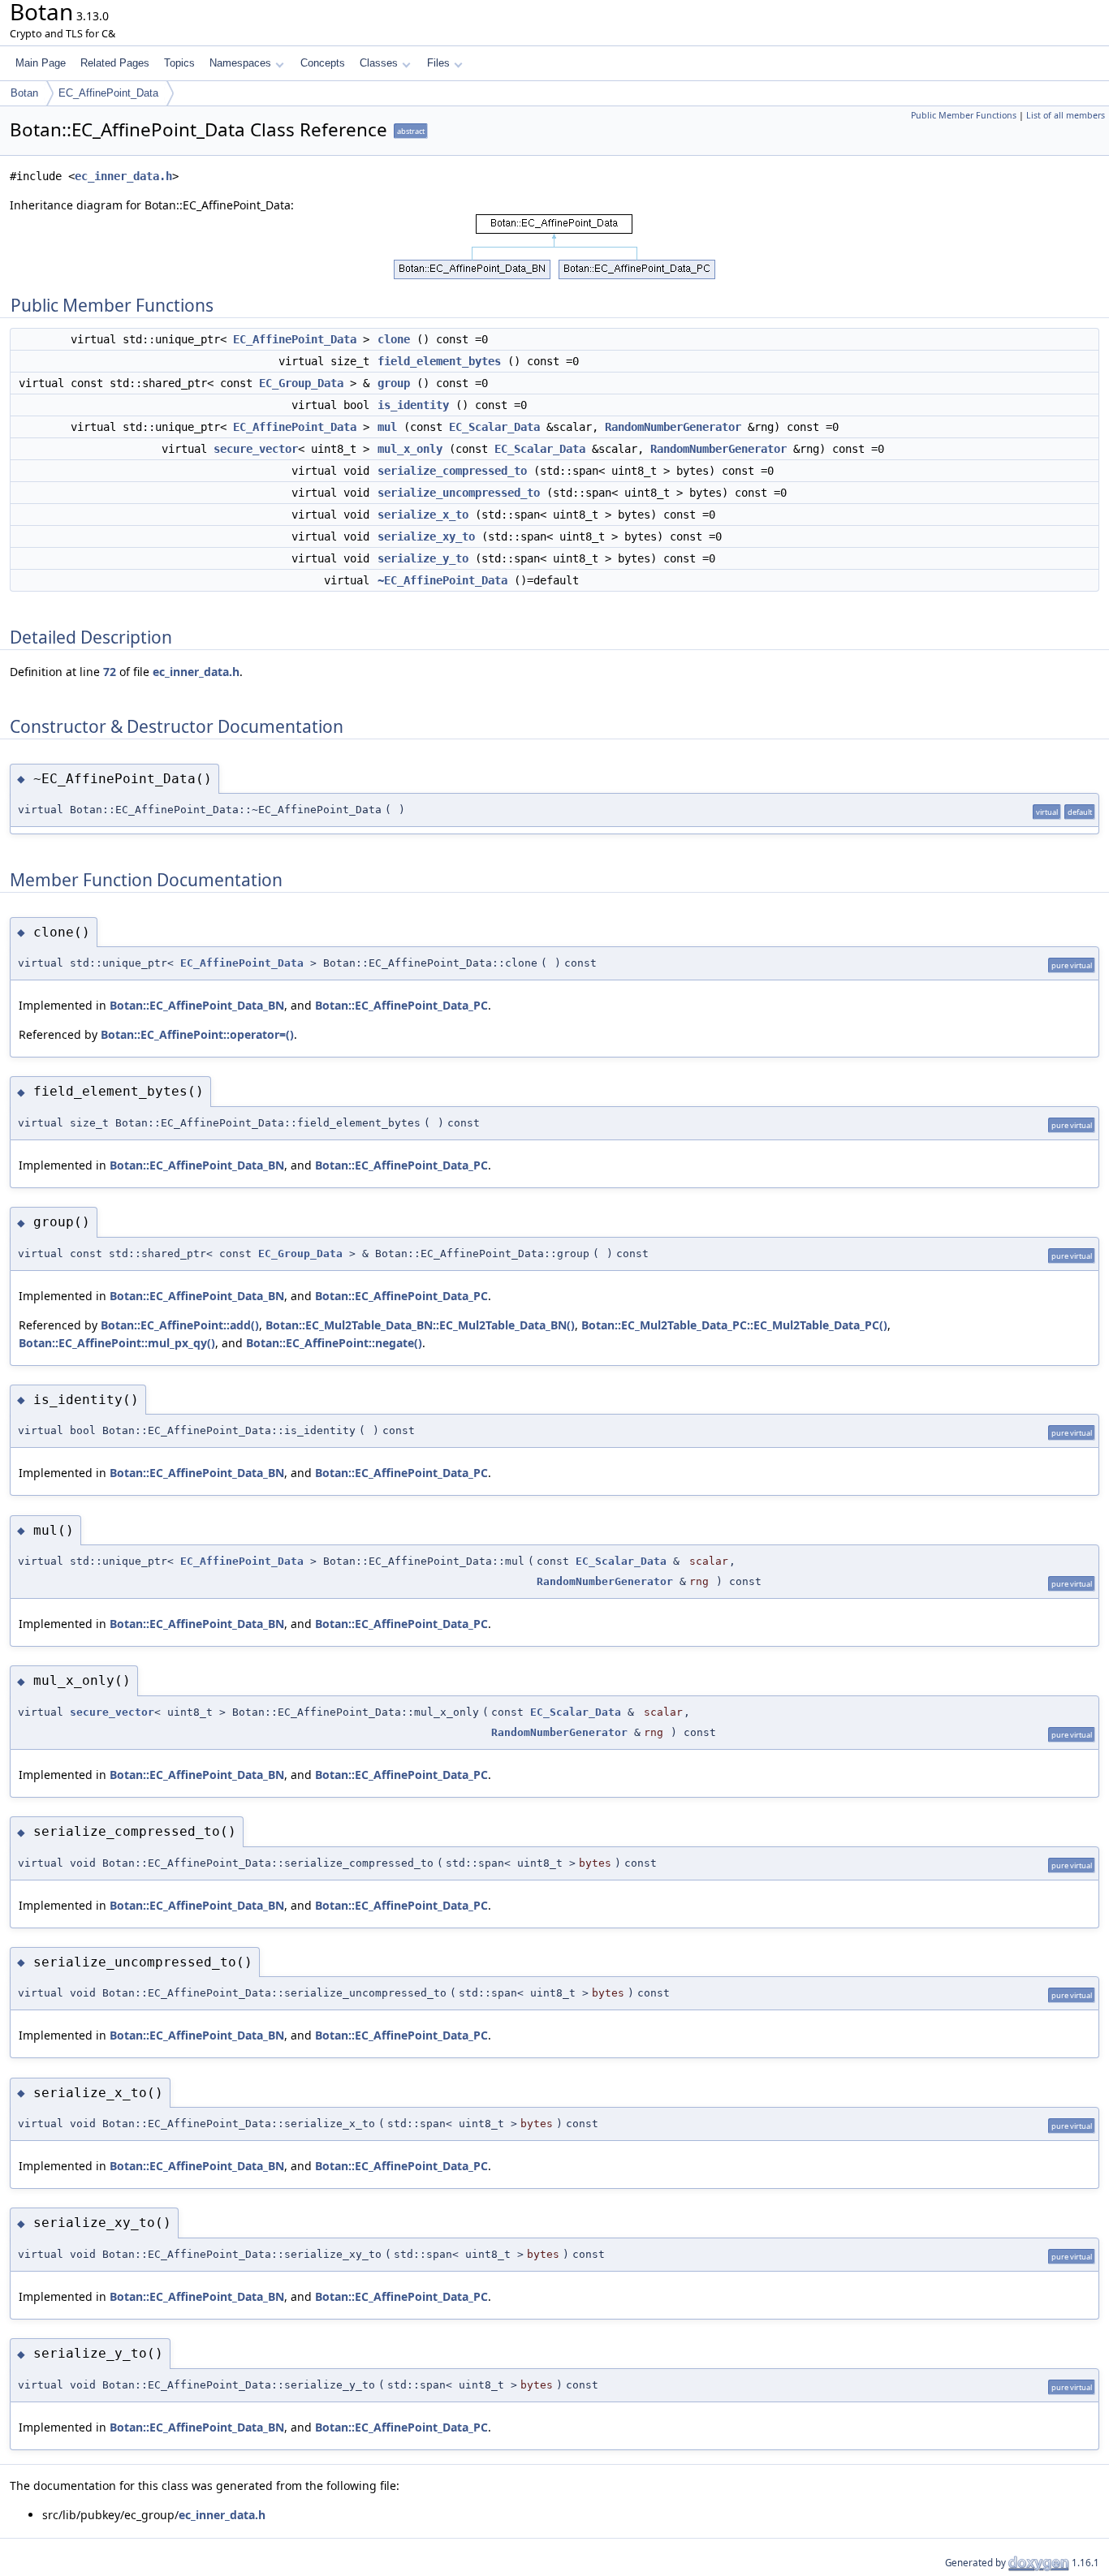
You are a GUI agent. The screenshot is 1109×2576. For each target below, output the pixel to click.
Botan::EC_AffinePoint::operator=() (197, 1034)
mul (387, 427)
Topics (179, 63)
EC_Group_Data (301, 383)
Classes (379, 63)
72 (110, 672)
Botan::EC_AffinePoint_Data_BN (197, 1005)
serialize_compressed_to (452, 471)
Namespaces (240, 63)
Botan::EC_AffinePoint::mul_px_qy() (117, 1343)
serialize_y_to (423, 558)
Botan (24, 93)
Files (438, 63)
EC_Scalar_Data (494, 427)
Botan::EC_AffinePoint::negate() (334, 1343)
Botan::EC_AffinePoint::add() (180, 1325)
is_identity (413, 405)
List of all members (1066, 115)
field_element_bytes (439, 361)
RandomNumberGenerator (673, 427)
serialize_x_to (423, 515)
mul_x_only (410, 449)
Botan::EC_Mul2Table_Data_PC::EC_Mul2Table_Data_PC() (734, 1325)
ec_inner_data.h (123, 176)
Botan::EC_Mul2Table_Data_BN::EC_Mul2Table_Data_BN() (420, 1325)
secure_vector (256, 449)
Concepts (323, 63)
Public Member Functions (964, 115)
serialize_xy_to (426, 536)
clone (394, 339)
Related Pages (115, 63)
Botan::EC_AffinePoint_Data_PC (401, 1005)
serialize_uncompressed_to (459, 493)
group (394, 383)
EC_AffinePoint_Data (108, 93)
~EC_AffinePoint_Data (442, 580)
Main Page (41, 63)
